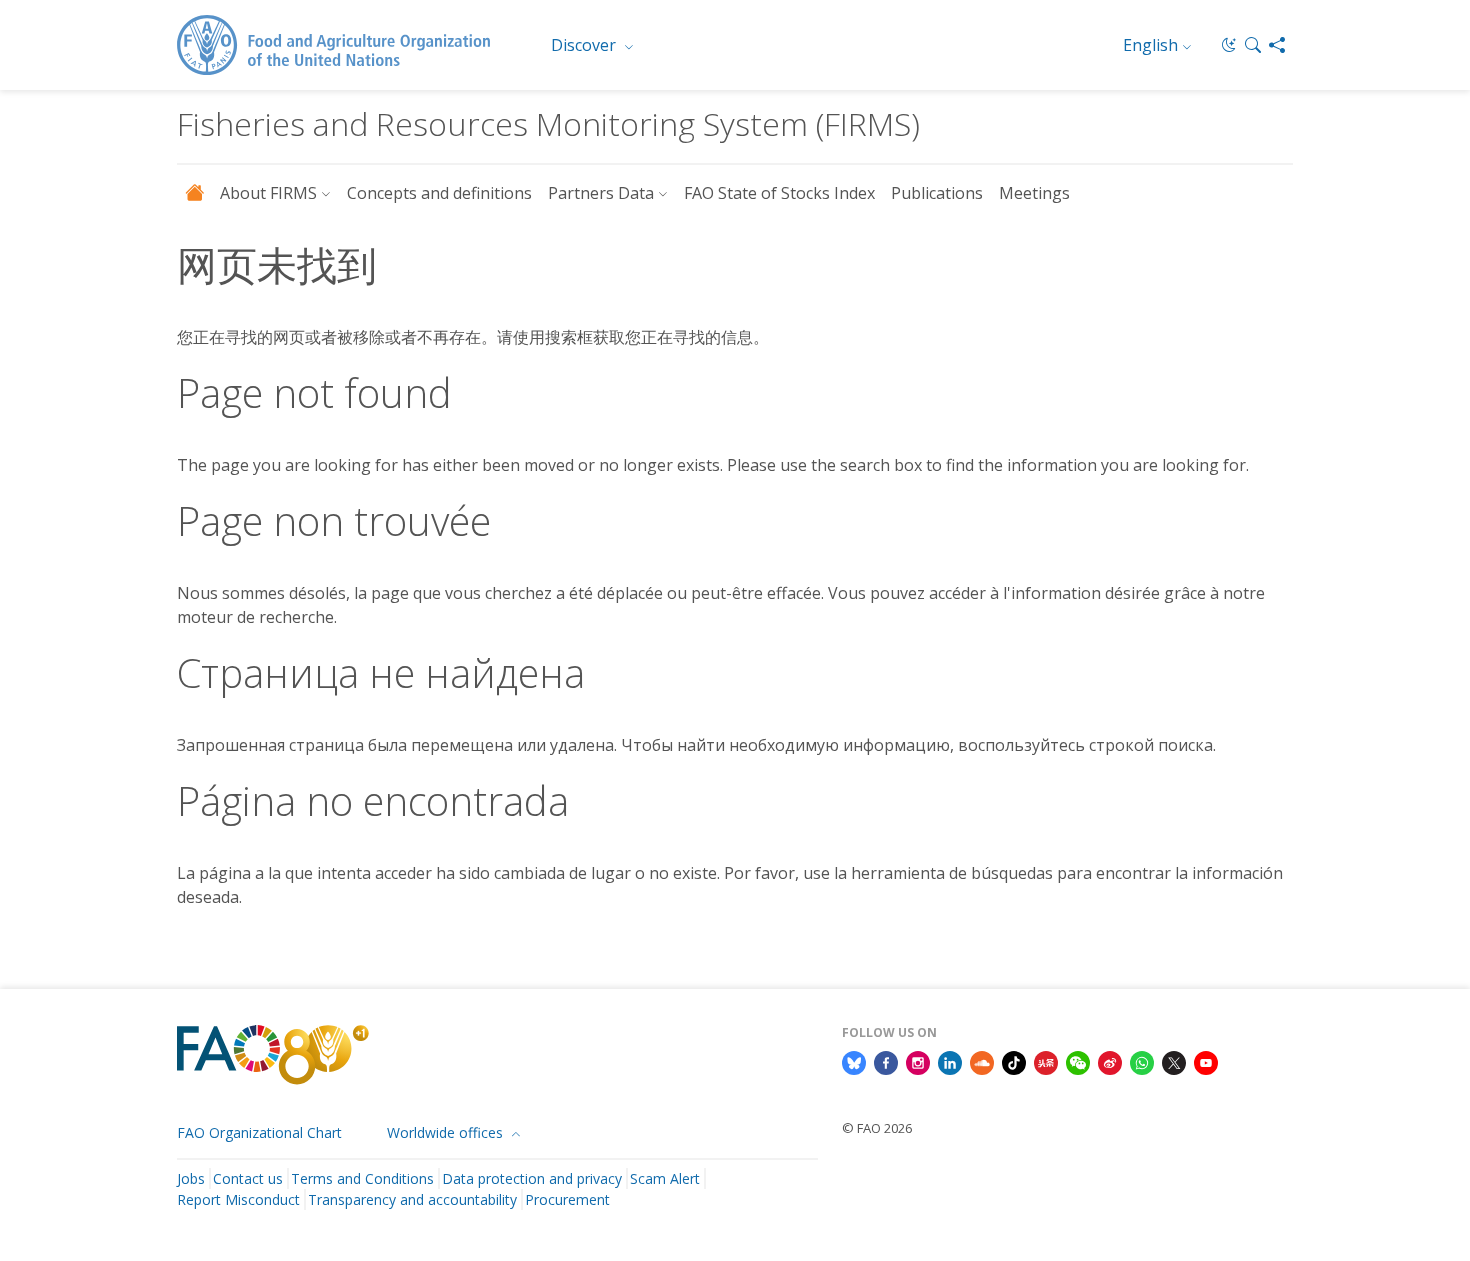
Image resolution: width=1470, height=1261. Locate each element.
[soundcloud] (982, 1062)
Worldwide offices (447, 1132)
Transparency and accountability (412, 1199)
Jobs (191, 1178)
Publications (937, 193)
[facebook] (886, 1062)
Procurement (567, 1199)
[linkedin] (950, 1062)
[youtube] (1206, 1062)
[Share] (1277, 45)
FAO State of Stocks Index (779, 193)
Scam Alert (665, 1178)
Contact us (248, 1178)
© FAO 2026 (877, 1128)
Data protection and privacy (532, 1178)
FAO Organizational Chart (259, 1132)
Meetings (1034, 193)
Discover (585, 45)
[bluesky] (854, 1062)
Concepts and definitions (439, 193)
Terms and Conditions (362, 1178)
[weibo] (1110, 1062)
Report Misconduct (238, 1199)
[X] (1174, 1062)
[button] (1253, 45)
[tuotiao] (1046, 1062)
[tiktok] (1014, 1062)
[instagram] (918, 1062)
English (1150, 45)
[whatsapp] (1142, 1062)
